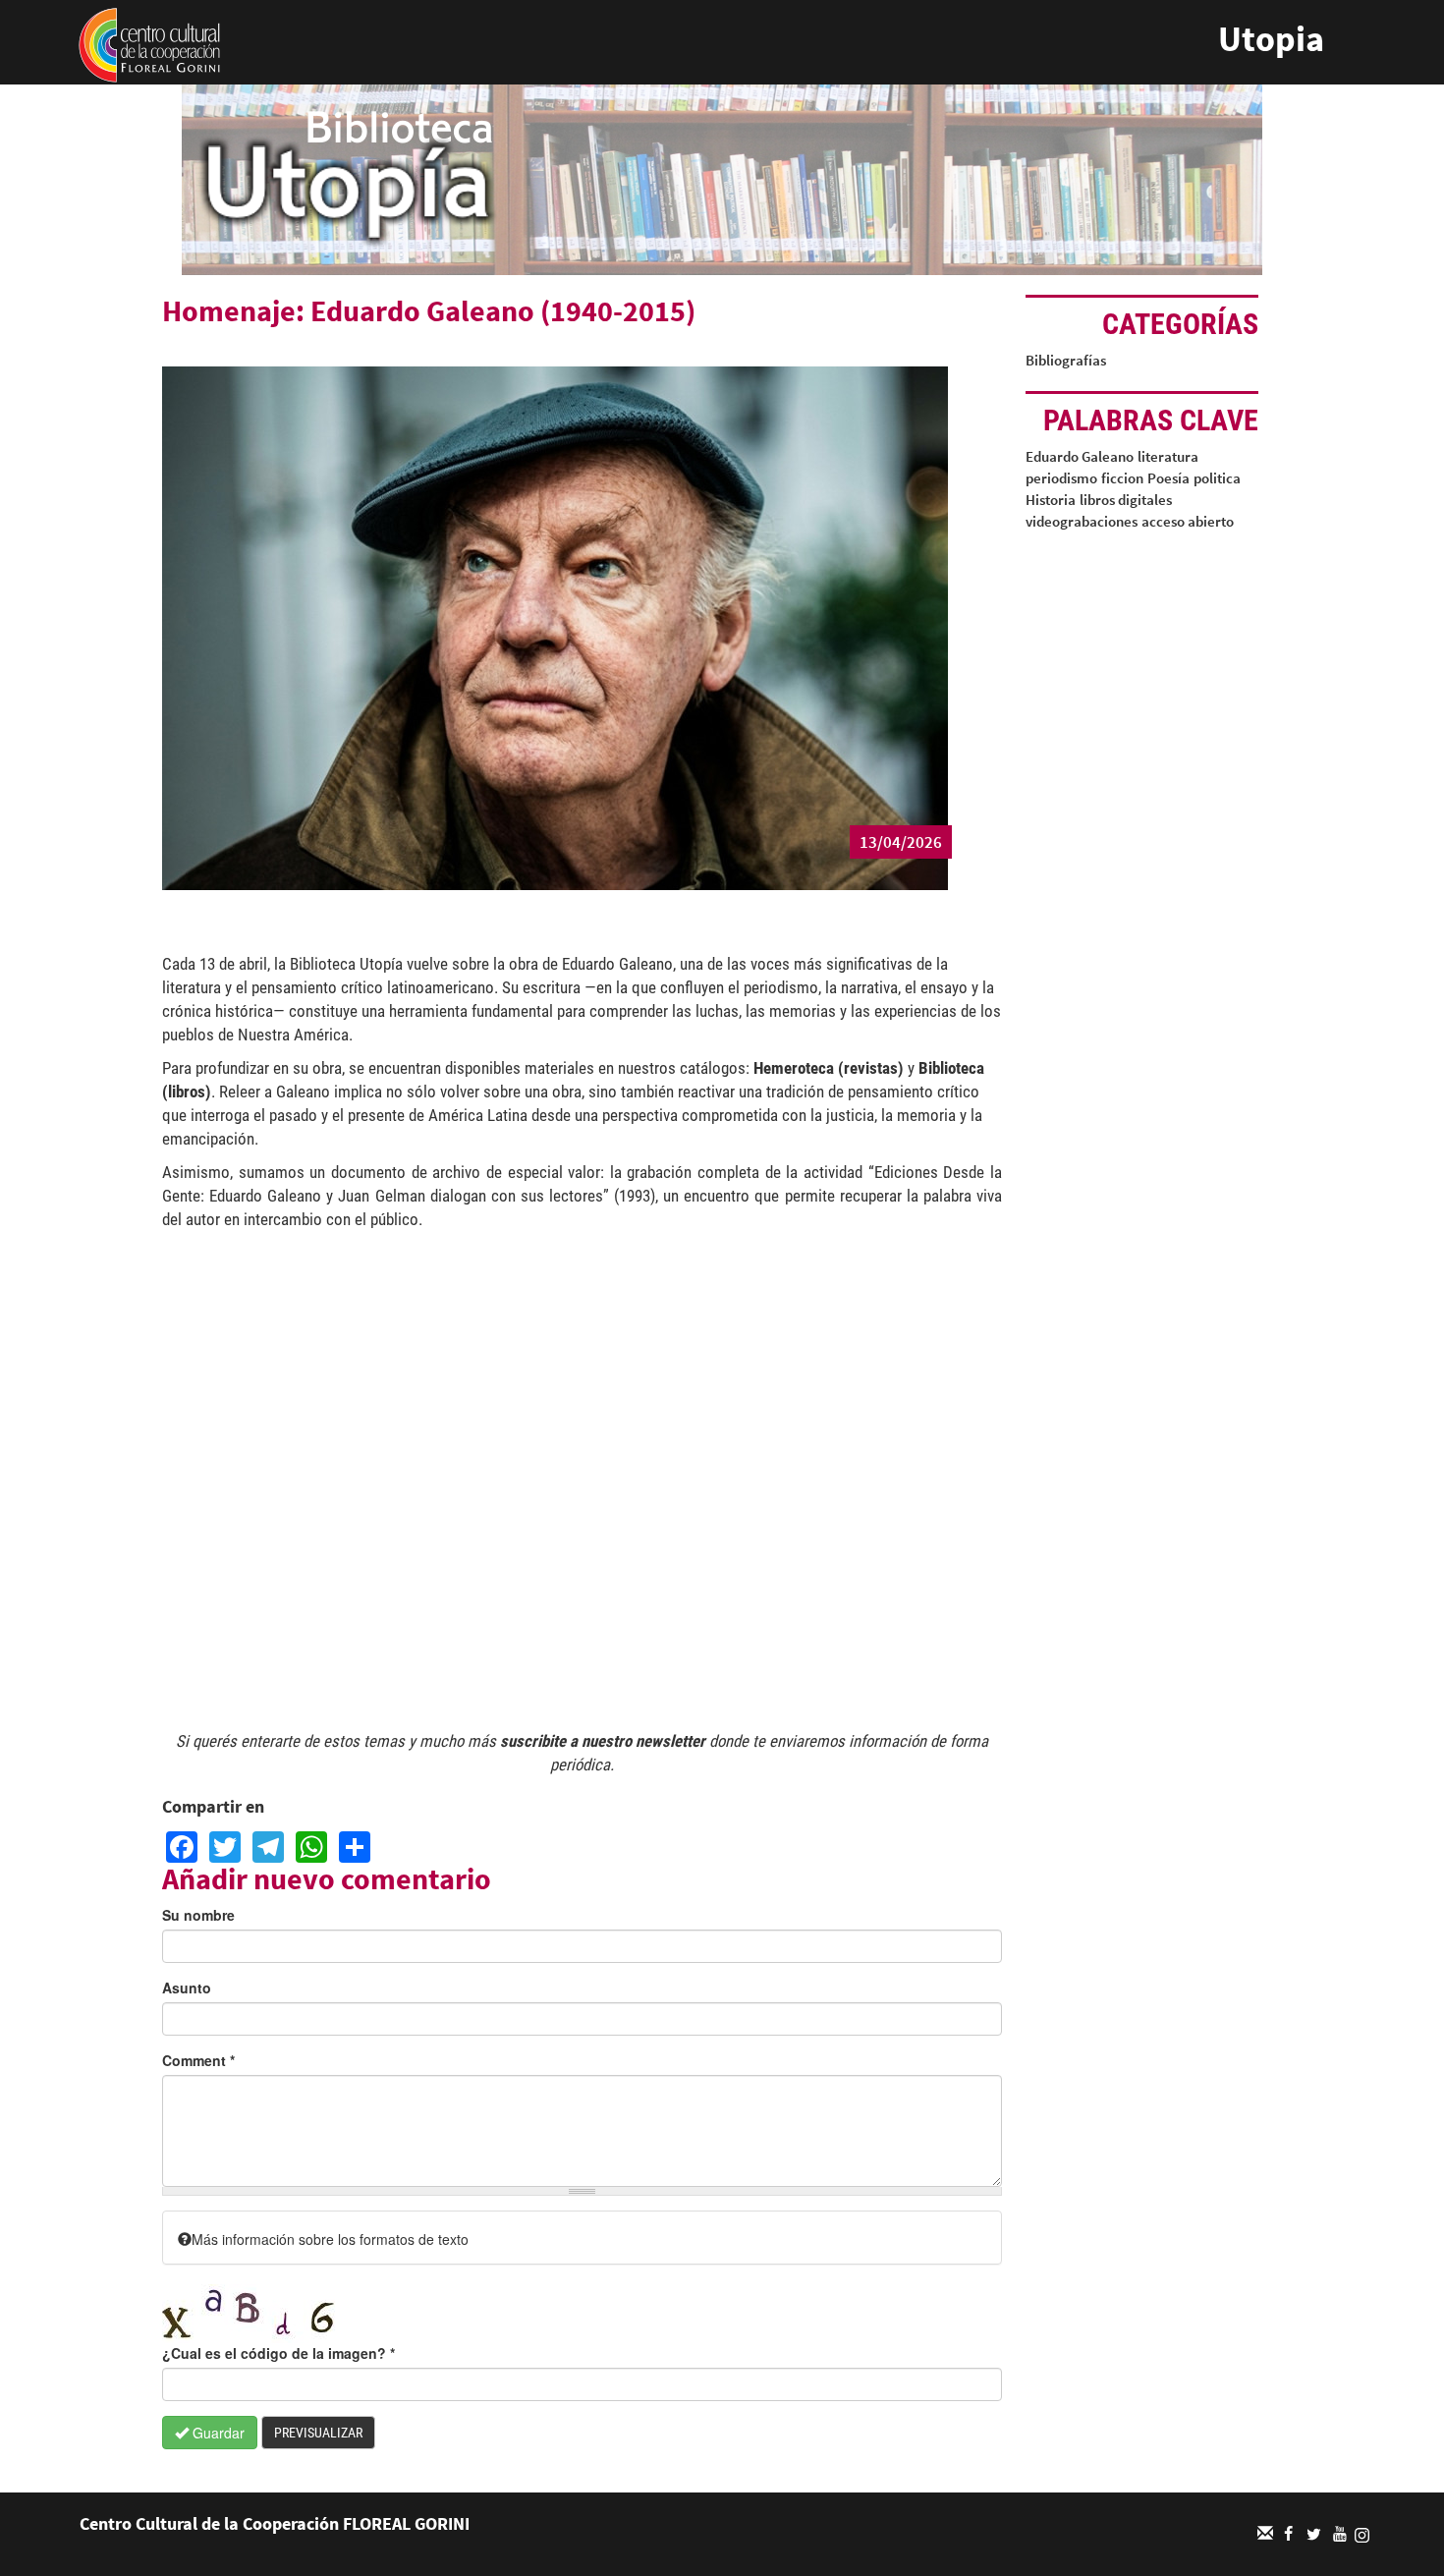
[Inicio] (149, 43)
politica (1217, 478)
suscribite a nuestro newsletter (603, 1741)
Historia (1051, 500)
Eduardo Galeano (1080, 456)
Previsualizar (318, 2433)
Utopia (1271, 39)
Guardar (217, 2433)
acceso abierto (1188, 521)
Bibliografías (1066, 360)
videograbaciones (1082, 521)
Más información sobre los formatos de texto (330, 2239)
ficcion (1122, 478)
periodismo (1061, 478)
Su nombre (198, 1915)
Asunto (187, 1988)
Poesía (1168, 478)
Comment (198, 2060)
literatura (1168, 456)
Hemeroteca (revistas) (829, 1068)
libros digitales (1126, 500)
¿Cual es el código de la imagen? (278, 2353)
